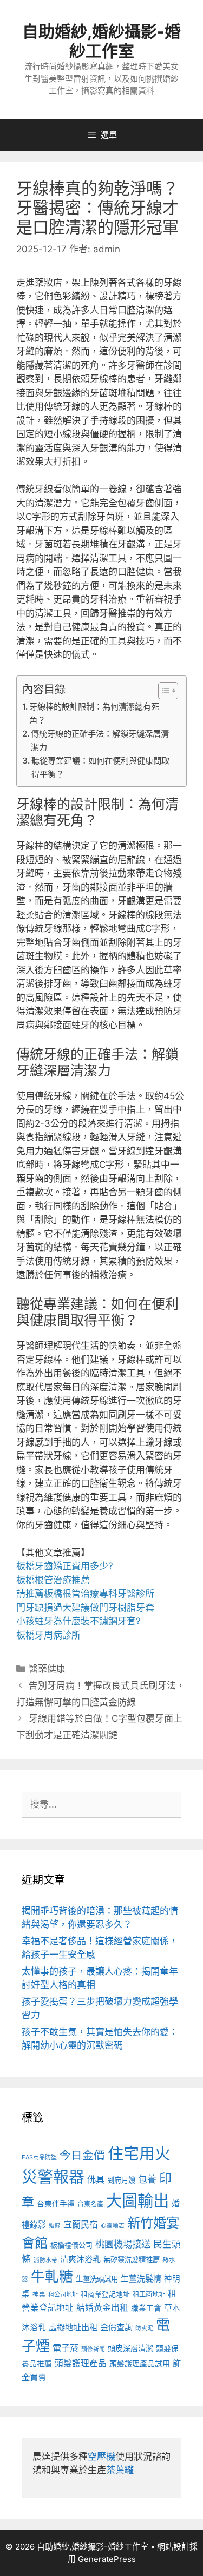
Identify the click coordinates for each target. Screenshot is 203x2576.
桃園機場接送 (123, 2244)
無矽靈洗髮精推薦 (132, 2259)
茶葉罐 (120, 2470)
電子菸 (66, 2348)
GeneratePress (107, 2559)
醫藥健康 (47, 1669)
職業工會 (146, 2308)
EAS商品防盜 (39, 2157)
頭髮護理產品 (81, 2363)
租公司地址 (63, 2294)
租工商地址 (149, 2294)
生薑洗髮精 (141, 2279)
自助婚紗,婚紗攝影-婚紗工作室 (101, 41)
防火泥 (144, 2328)
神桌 (39, 2294)
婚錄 (55, 2226)
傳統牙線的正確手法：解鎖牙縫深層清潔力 (100, 740)
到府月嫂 (121, 2180)
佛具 (96, 2179)
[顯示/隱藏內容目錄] (163, 691)
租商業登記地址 (105, 2294)
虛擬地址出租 (73, 2327)
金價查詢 (116, 2327)
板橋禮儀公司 (71, 2245)
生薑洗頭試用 (97, 2279)
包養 (147, 2179)
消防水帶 (45, 2260)
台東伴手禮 (56, 2204)
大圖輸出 (137, 2201)
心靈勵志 (113, 2226)
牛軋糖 (52, 2276)
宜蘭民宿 (81, 2224)
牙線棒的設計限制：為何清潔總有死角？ (94, 713)
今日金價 (82, 2155)
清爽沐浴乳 (80, 2259)
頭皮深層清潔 (130, 2348)
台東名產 (90, 2204)
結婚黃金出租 (102, 2308)
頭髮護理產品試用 (140, 2363)
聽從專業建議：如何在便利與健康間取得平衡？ (100, 767)
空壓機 (101, 2457)
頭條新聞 (93, 2349)
